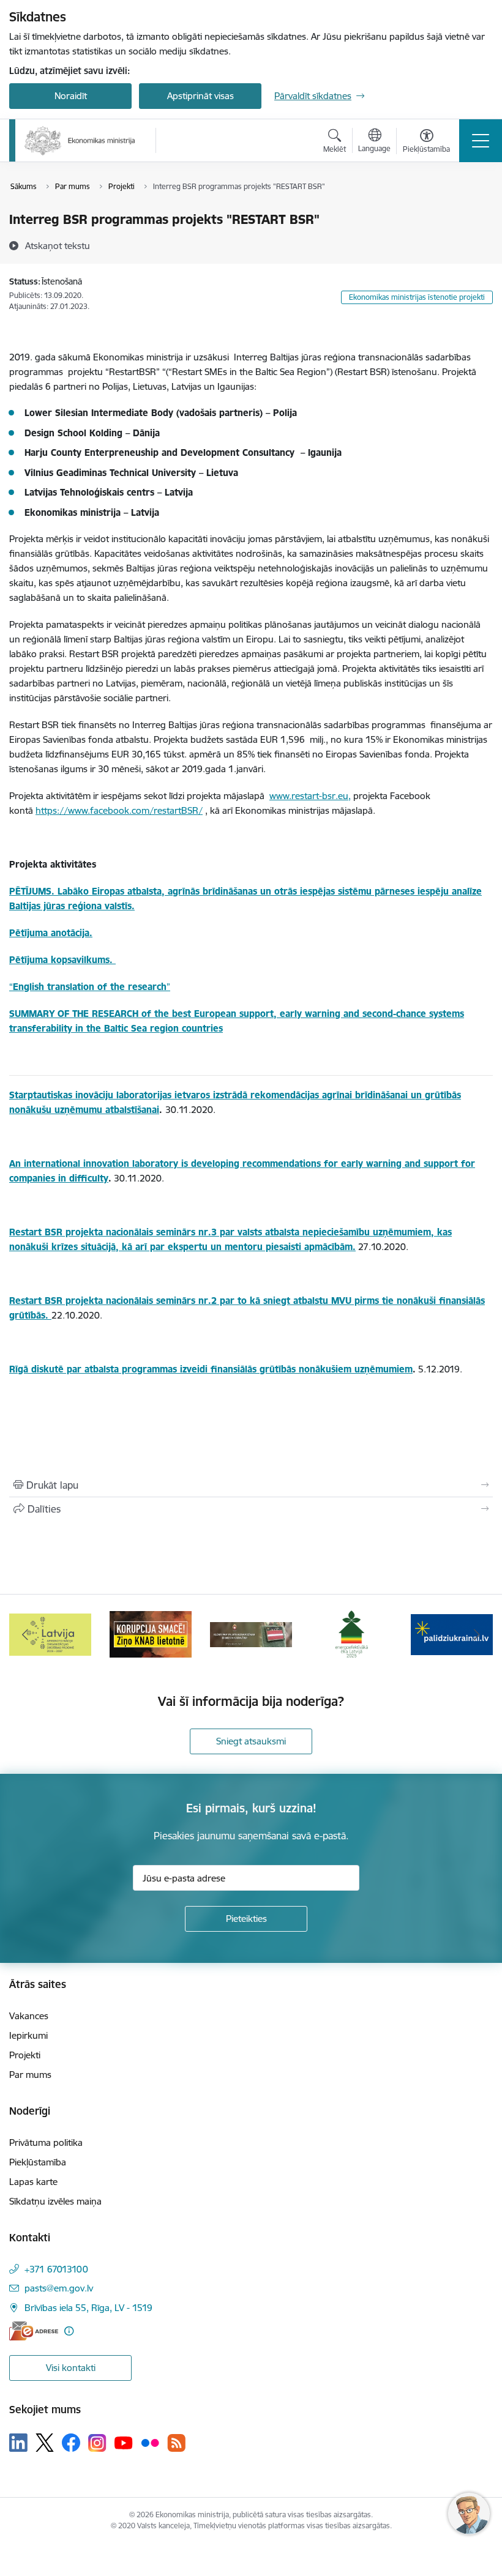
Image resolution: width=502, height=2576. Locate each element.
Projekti (25, 2055)
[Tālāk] (477, 1634)
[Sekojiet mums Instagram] (97, 2443)
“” (90, 987)
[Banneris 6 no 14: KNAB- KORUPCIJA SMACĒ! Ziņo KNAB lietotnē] (50, 1633)
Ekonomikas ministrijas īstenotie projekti (417, 297)
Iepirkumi (28, 2035)
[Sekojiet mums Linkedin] (18, 2443)
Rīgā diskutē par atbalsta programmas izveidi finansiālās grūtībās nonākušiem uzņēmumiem (211, 1369)
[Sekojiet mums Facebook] (71, 2443)
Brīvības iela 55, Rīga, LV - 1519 (88, 2308)
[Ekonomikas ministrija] (80, 141)
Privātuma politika (46, 2142)
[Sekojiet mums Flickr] (150, 2442)
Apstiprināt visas (200, 96)
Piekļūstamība (38, 2162)
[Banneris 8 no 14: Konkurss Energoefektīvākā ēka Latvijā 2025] (251, 1633)
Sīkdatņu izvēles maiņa (55, 2201)
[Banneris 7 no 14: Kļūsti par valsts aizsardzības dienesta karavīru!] (151, 1633)
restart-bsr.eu (320, 796)
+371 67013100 (56, 2269)
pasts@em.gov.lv (59, 2288)
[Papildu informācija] (69, 2331)
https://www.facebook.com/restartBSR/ (119, 810)
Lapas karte (33, 2182)
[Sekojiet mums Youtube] (124, 2442)
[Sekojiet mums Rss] (176, 2443)
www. (280, 796)
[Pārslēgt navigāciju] (481, 141)
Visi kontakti (71, 2368)
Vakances (29, 2016)
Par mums (30, 2075)
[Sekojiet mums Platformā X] (45, 2443)
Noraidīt (71, 96)
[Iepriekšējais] (25, 1634)
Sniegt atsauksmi (251, 1741)
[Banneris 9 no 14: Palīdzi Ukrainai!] (351, 1633)
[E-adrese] (34, 2331)
